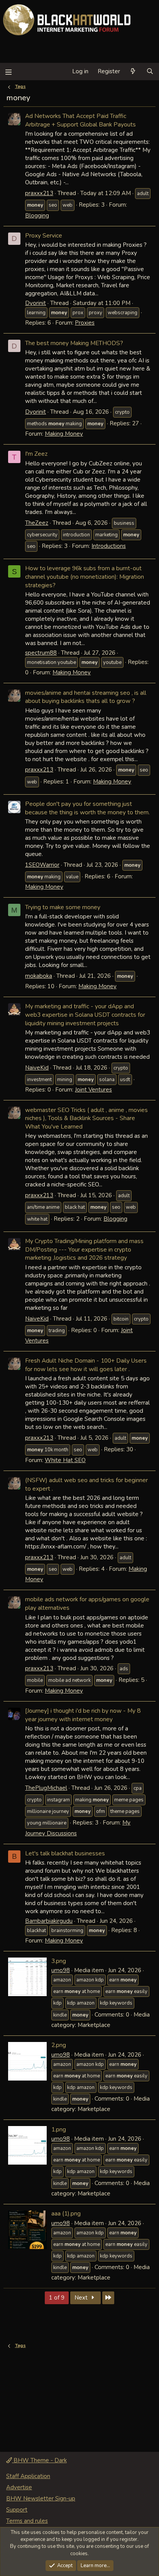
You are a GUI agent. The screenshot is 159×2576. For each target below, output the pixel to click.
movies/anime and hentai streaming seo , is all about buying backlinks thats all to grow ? (86, 697)
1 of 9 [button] (57, 2298)
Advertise (19, 2487)
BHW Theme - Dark (39, 2460)
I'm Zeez (36, 454)
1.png (59, 2129)
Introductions (109, 546)
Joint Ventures (93, 1090)
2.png (59, 2045)
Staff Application (28, 2476)
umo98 (61, 1970)
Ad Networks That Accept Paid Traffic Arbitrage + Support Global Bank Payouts (80, 120)
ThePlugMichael (46, 1788)
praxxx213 (39, 193)
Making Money (64, 434)
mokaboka (39, 976)
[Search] (150, 72)
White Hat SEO (65, 1460)
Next (82, 2298)
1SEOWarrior (42, 865)
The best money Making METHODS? (74, 343)
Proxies (85, 323)
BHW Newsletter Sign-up (41, 2499)
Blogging (37, 216)
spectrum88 (41, 653)
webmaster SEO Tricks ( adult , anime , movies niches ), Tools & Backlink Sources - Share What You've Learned (86, 1118)
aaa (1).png (66, 2213)
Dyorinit (36, 303)
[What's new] (133, 72)
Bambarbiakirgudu (49, 1921)
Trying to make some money (63, 907)
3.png (59, 1961)
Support (17, 2510)
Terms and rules (27, 2521)
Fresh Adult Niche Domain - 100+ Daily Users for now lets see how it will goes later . (86, 1365)
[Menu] (8, 72)
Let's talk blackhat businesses (65, 1853)
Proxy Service (44, 235)
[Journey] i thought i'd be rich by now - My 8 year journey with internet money (83, 1715)
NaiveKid (37, 1068)
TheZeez (37, 523)
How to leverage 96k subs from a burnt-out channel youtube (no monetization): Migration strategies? (85, 576)
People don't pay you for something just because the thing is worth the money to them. (87, 808)
